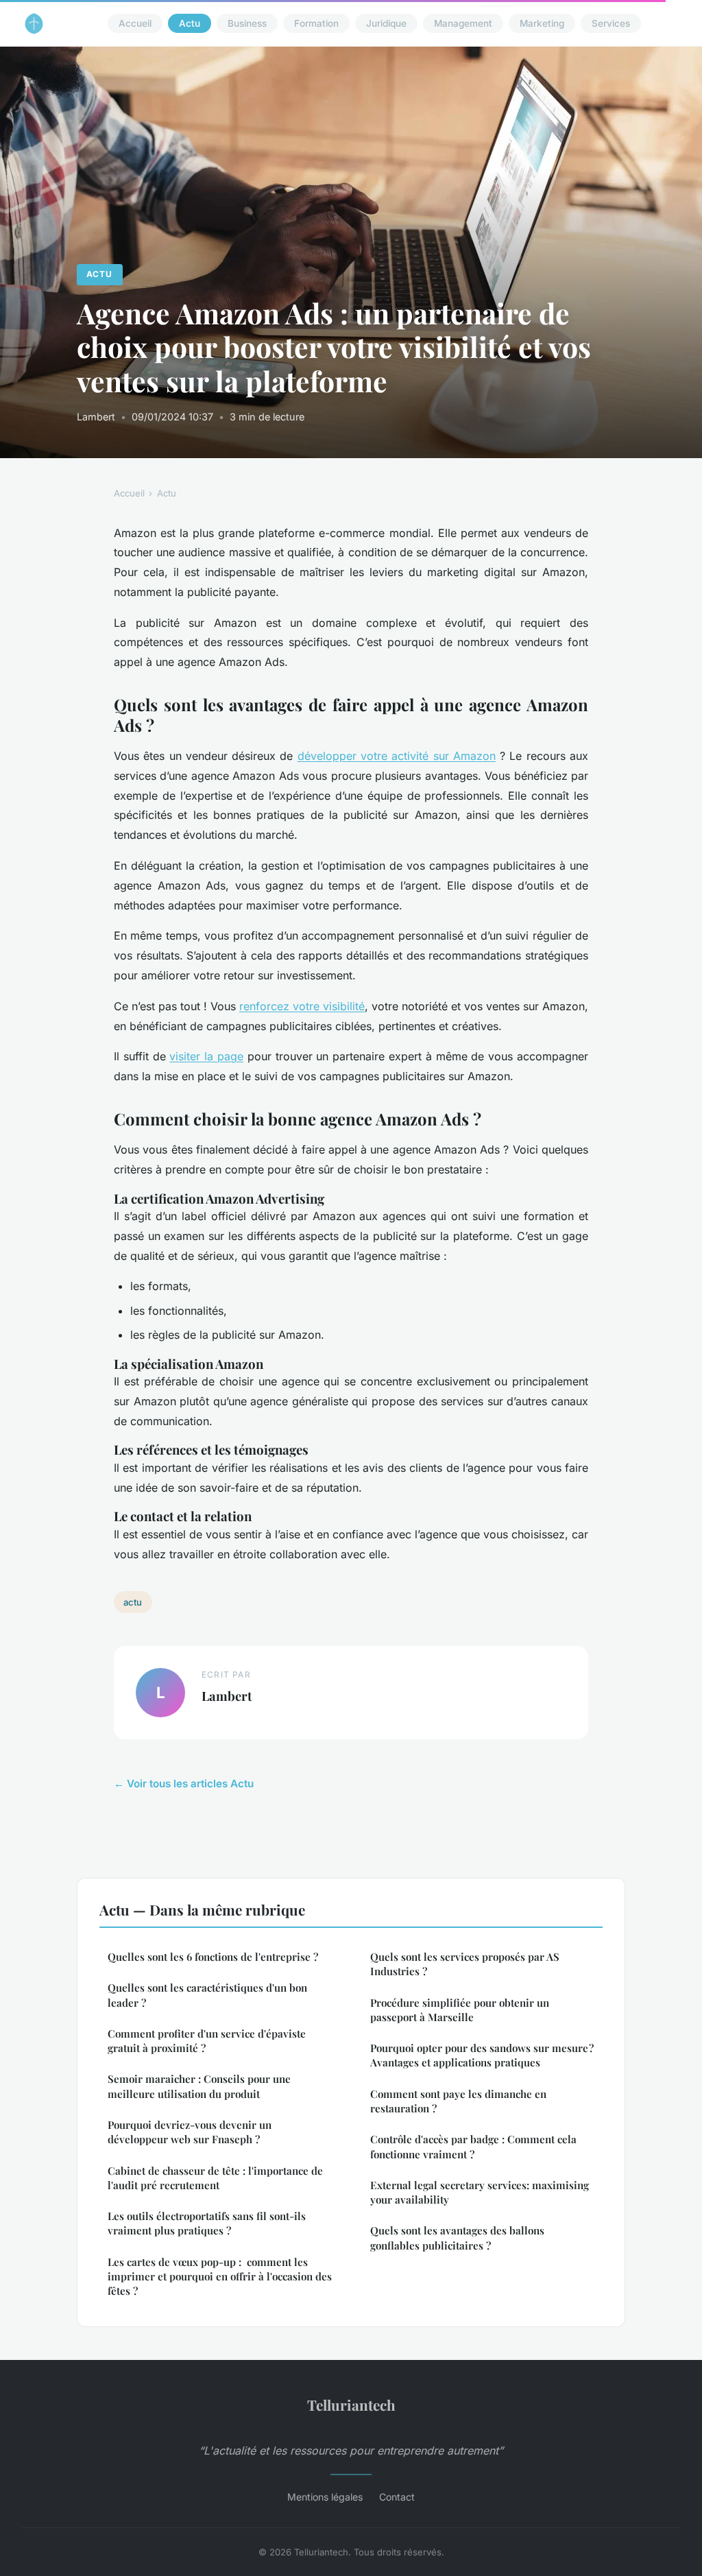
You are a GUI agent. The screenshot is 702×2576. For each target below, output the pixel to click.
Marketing (542, 23)
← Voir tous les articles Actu (184, 1784)
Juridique (386, 23)
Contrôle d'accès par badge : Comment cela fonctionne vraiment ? (473, 2146)
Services (611, 23)
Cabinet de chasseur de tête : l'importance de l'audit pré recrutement (215, 2178)
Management (463, 23)
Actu (190, 23)
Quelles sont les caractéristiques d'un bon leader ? (207, 1995)
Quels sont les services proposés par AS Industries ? (465, 1964)
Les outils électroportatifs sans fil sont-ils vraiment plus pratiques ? (207, 2223)
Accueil (135, 23)
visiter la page (206, 1056)
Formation (316, 23)
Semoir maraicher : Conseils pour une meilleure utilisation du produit (199, 2086)
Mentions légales (325, 2497)
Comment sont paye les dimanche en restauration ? (458, 2101)
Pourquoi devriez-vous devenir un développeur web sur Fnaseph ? (190, 2132)
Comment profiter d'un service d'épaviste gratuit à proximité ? (207, 2041)
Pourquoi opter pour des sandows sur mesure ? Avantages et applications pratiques (482, 2055)
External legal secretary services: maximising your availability (480, 2192)
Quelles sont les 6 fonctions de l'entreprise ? (213, 1957)
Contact (397, 2497)
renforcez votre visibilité (302, 1006)
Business (247, 23)
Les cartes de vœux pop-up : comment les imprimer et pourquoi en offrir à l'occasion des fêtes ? (220, 2277)
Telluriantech (351, 2405)
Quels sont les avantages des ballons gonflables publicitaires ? (457, 2238)
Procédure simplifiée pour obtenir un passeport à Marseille (460, 2010)
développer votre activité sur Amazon (397, 756)
